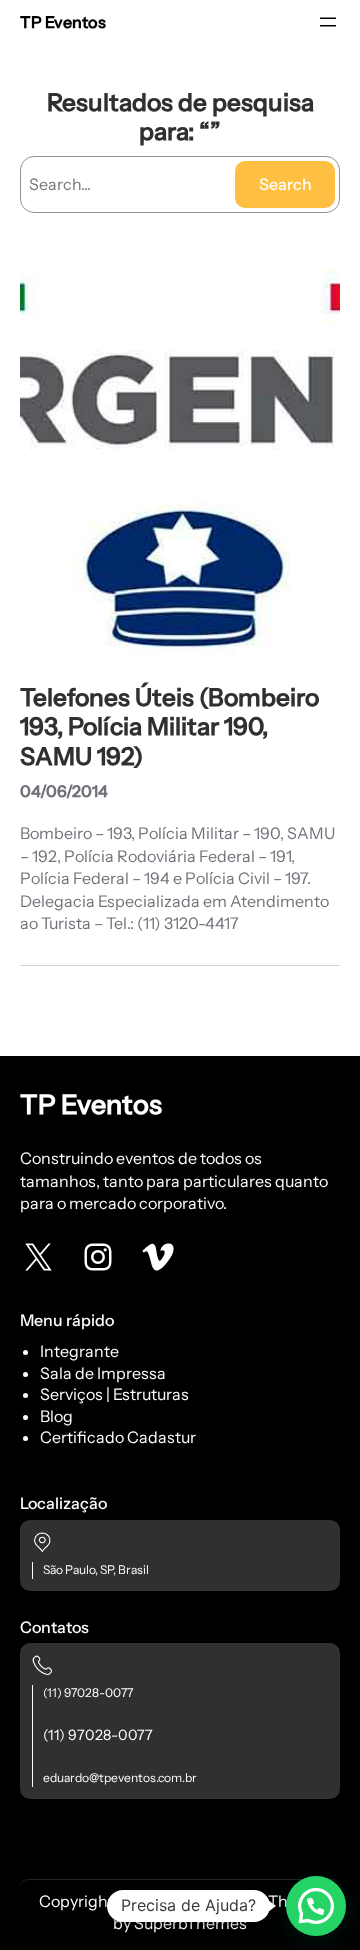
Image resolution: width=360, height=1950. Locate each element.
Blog (56, 1416)
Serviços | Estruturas (114, 1394)
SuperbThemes (190, 1923)
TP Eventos (63, 22)
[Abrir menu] (328, 22)
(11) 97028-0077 (88, 1692)
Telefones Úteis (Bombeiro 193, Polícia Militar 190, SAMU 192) (169, 726)
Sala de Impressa (103, 1373)
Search (285, 184)
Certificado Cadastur (118, 1437)
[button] (316, 1906)
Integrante (79, 1351)
